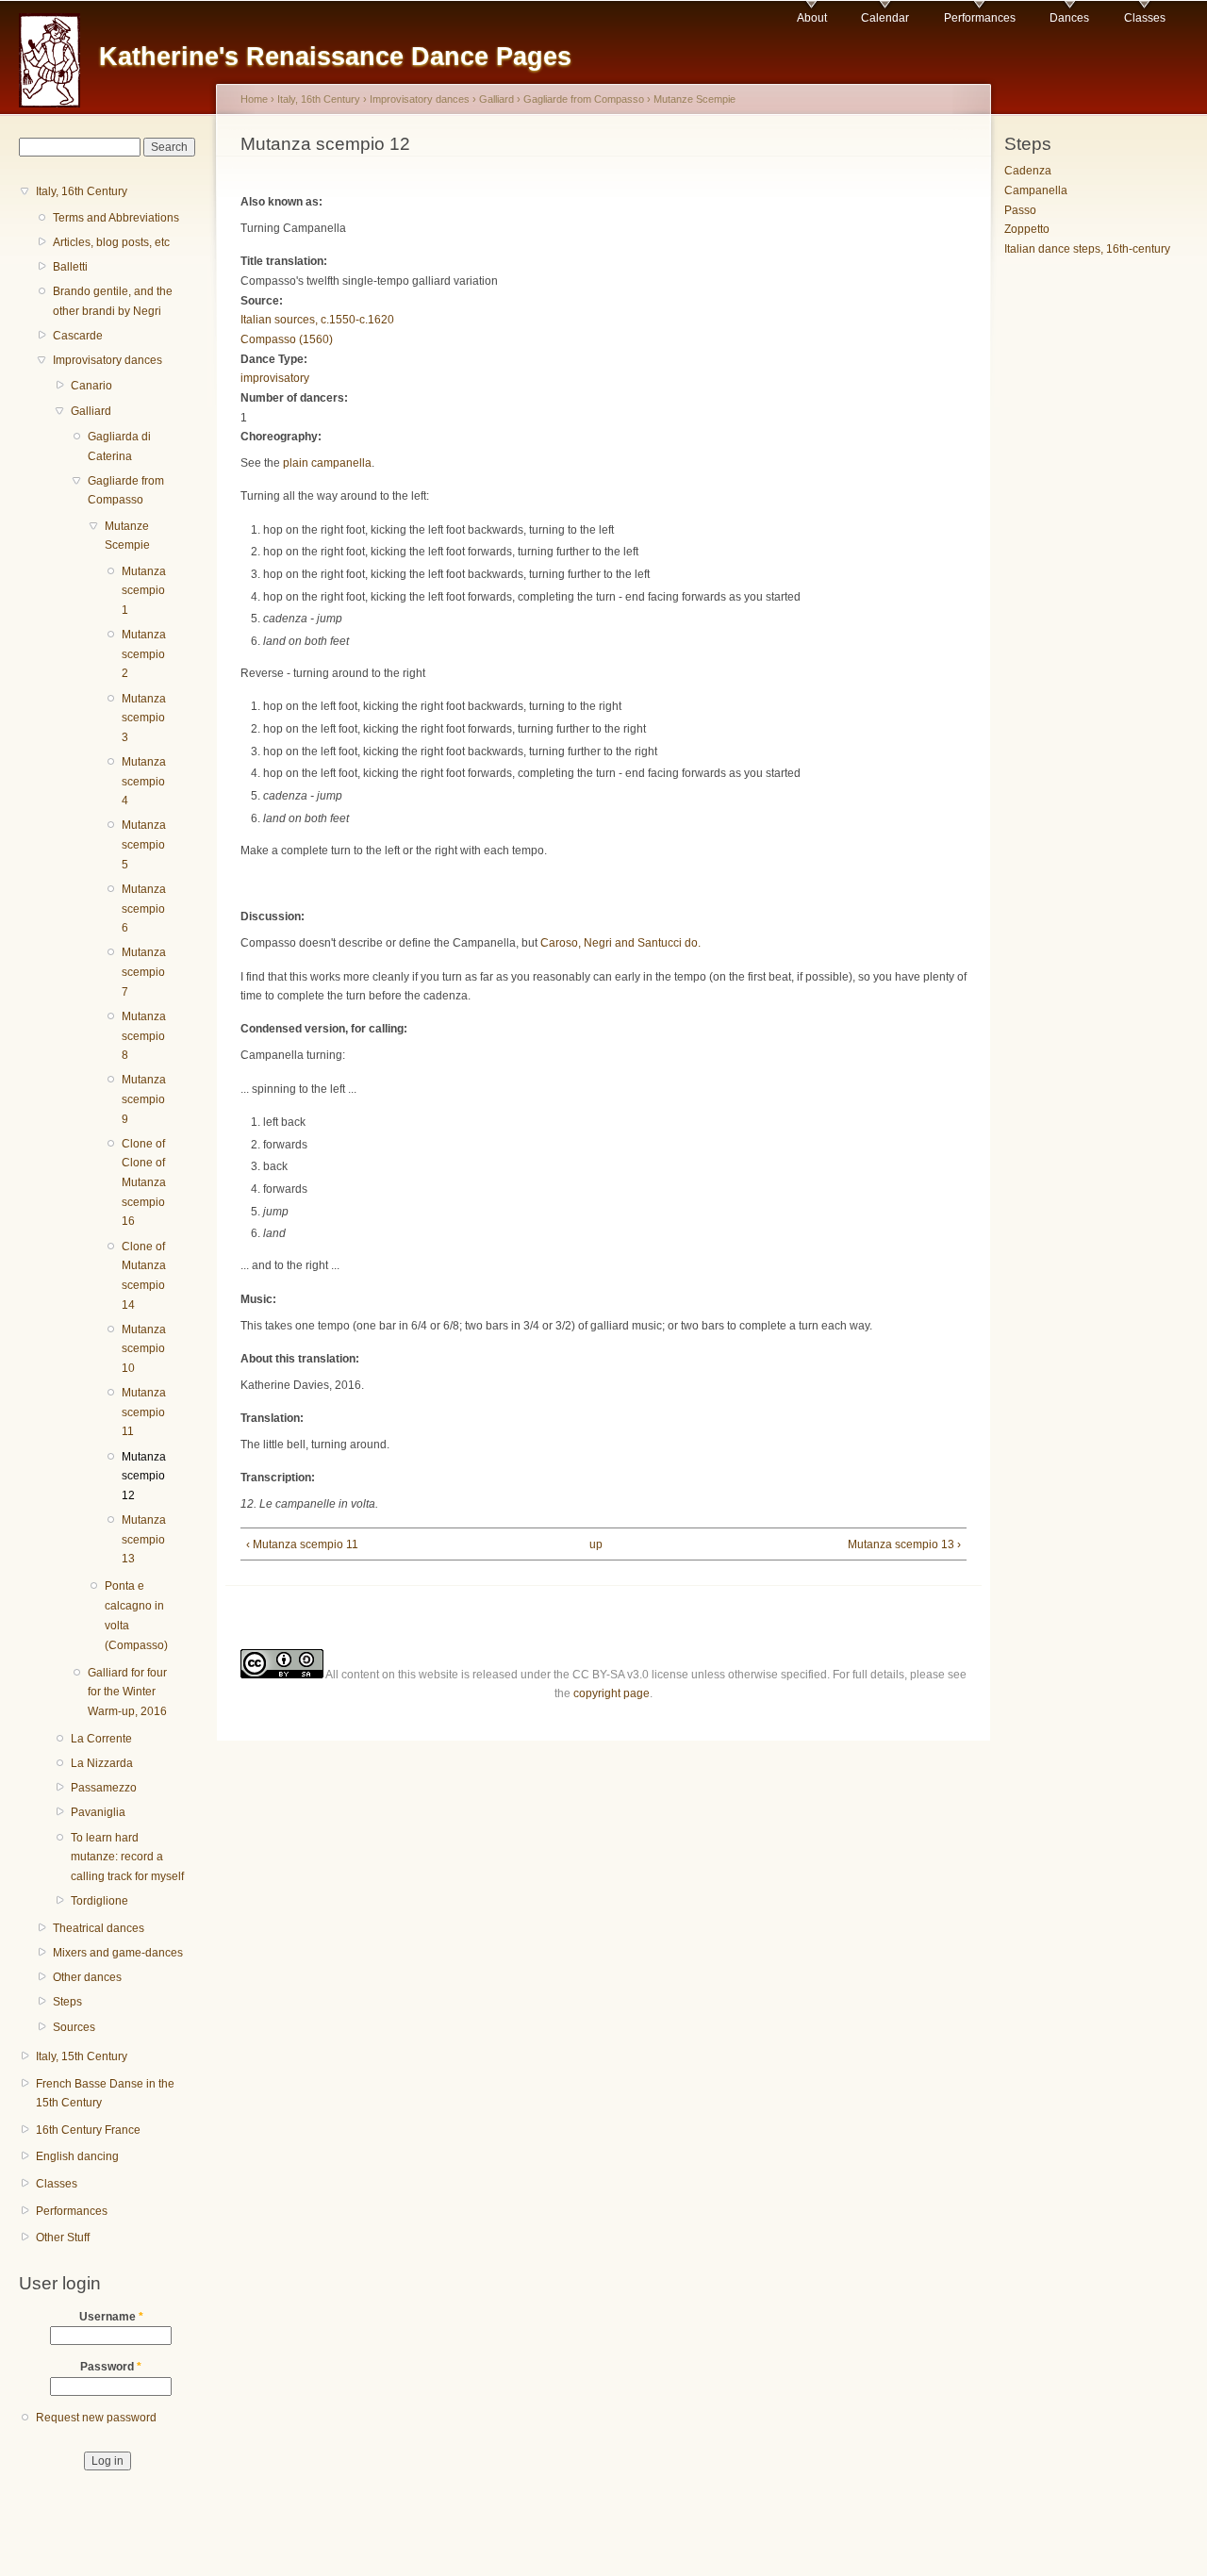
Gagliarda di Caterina (119, 446)
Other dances (87, 1977)
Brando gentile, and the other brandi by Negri (113, 301)
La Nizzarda (102, 1763)
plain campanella (327, 463)
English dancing (77, 2156)
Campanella (1036, 190)
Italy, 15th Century (82, 2056)
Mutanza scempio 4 (144, 781)
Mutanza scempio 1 (144, 591)
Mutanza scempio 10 (144, 1349)
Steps (67, 2002)
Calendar (885, 18)
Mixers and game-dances (118, 1953)
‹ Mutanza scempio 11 (302, 1544)
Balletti (70, 267)
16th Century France (88, 2130)
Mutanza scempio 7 (144, 972)
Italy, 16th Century (82, 191)
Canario (91, 386)
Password (111, 2367)
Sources (74, 2027)
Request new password (96, 2418)
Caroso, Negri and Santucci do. (622, 943)
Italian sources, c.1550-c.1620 (317, 320)
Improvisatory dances (107, 360)
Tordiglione (99, 1901)
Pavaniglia (98, 1812)
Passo (1020, 210)
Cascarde (78, 336)
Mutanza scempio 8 (144, 1036)
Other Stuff (63, 2237)
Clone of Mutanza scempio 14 (144, 1276)
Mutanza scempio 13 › (904, 1544)
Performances (980, 18)
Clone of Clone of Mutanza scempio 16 (144, 1183)
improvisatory (275, 378)
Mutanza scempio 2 (144, 654)
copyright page (612, 1693)
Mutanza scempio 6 (144, 908)
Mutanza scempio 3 (144, 718)
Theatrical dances (99, 1928)
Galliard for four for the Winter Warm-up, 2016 (127, 1692)
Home (254, 99)
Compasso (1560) (287, 339)
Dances (1069, 18)
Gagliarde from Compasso (126, 491)
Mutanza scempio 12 (144, 1476)
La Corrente (101, 1739)
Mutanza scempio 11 (144, 1412)
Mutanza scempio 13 (144, 1539)
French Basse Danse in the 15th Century (105, 2094)
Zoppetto (1027, 229)
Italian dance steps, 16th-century (1087, 249)
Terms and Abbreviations (116, 218)
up (596, 1544)
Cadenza (1028, 171)
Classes (1145, 18)
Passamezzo (104, 1788)
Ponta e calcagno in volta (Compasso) (136, 1615)
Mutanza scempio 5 (144, 844)
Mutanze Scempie (127, 536)
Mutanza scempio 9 (144, 1099)
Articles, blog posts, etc (111, 242)
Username (111, 2317)
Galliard (91, 411)
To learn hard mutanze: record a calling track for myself (127, 1857)
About (812, 18)
